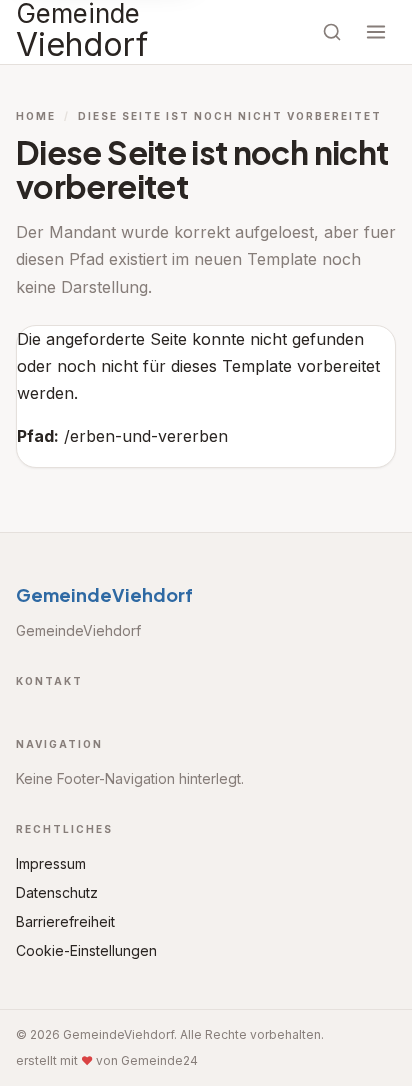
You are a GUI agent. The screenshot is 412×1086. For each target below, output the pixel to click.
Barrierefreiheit (65, 921)
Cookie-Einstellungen (86, 950)
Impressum (51, 863)
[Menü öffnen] (376, 32)
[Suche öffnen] (332, 32)
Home (36, 116)
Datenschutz (57, 892)
